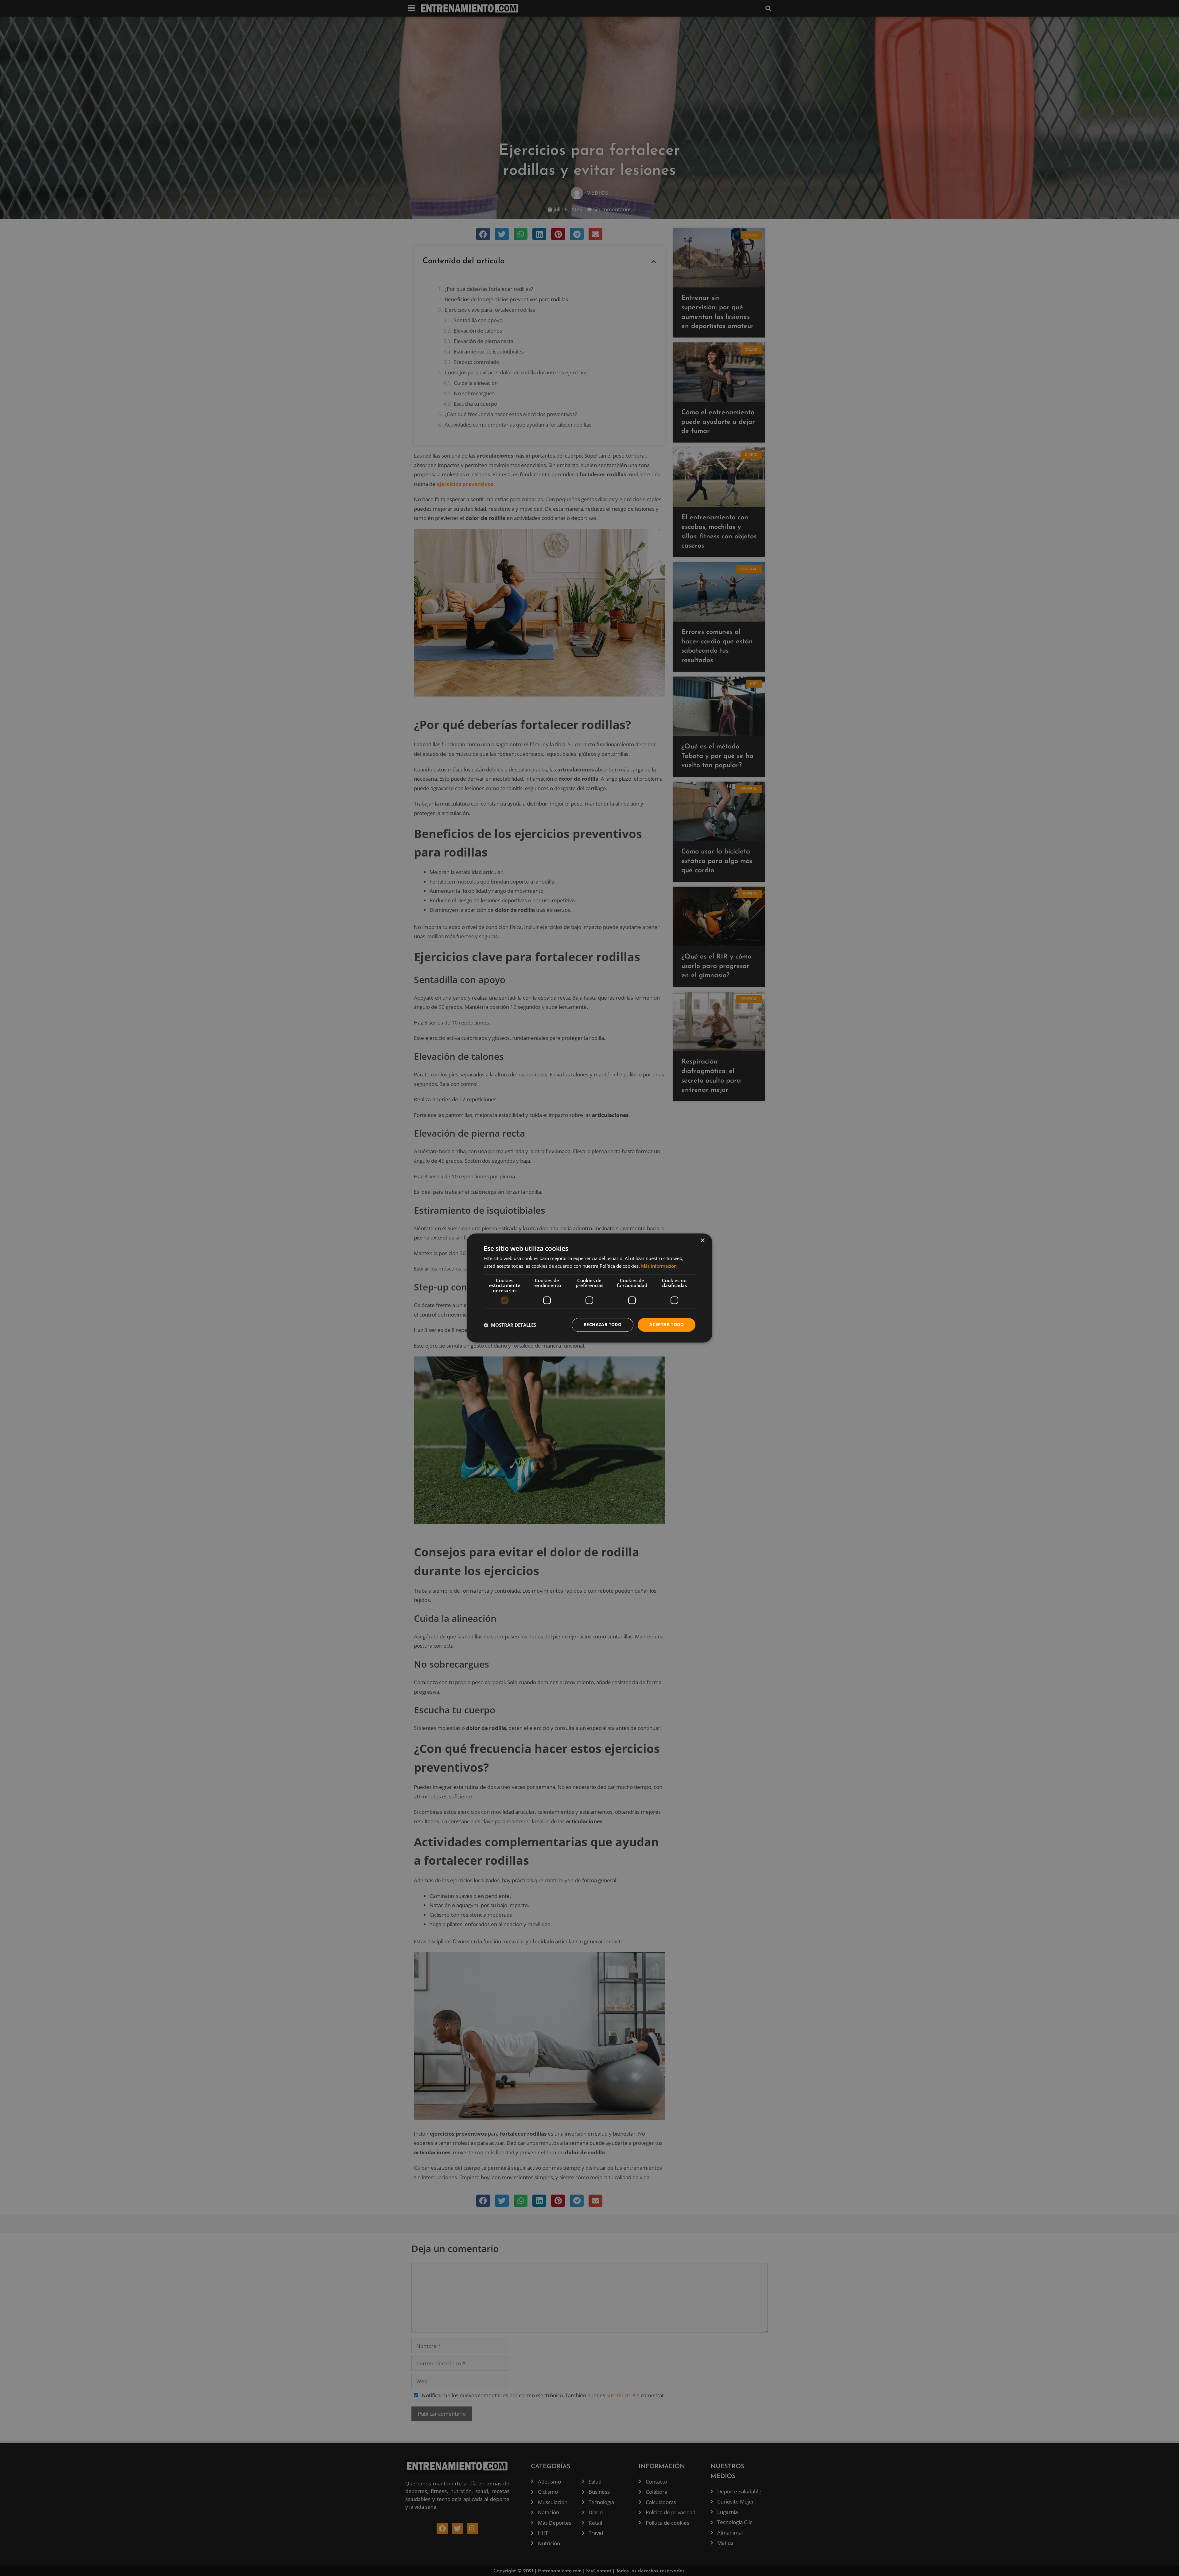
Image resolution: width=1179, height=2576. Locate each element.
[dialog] (589, 1288)
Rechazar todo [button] (603, 1325)
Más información (659, 1266)
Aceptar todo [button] (667, 1325)
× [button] (702, 1241)
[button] (510, 1325)
